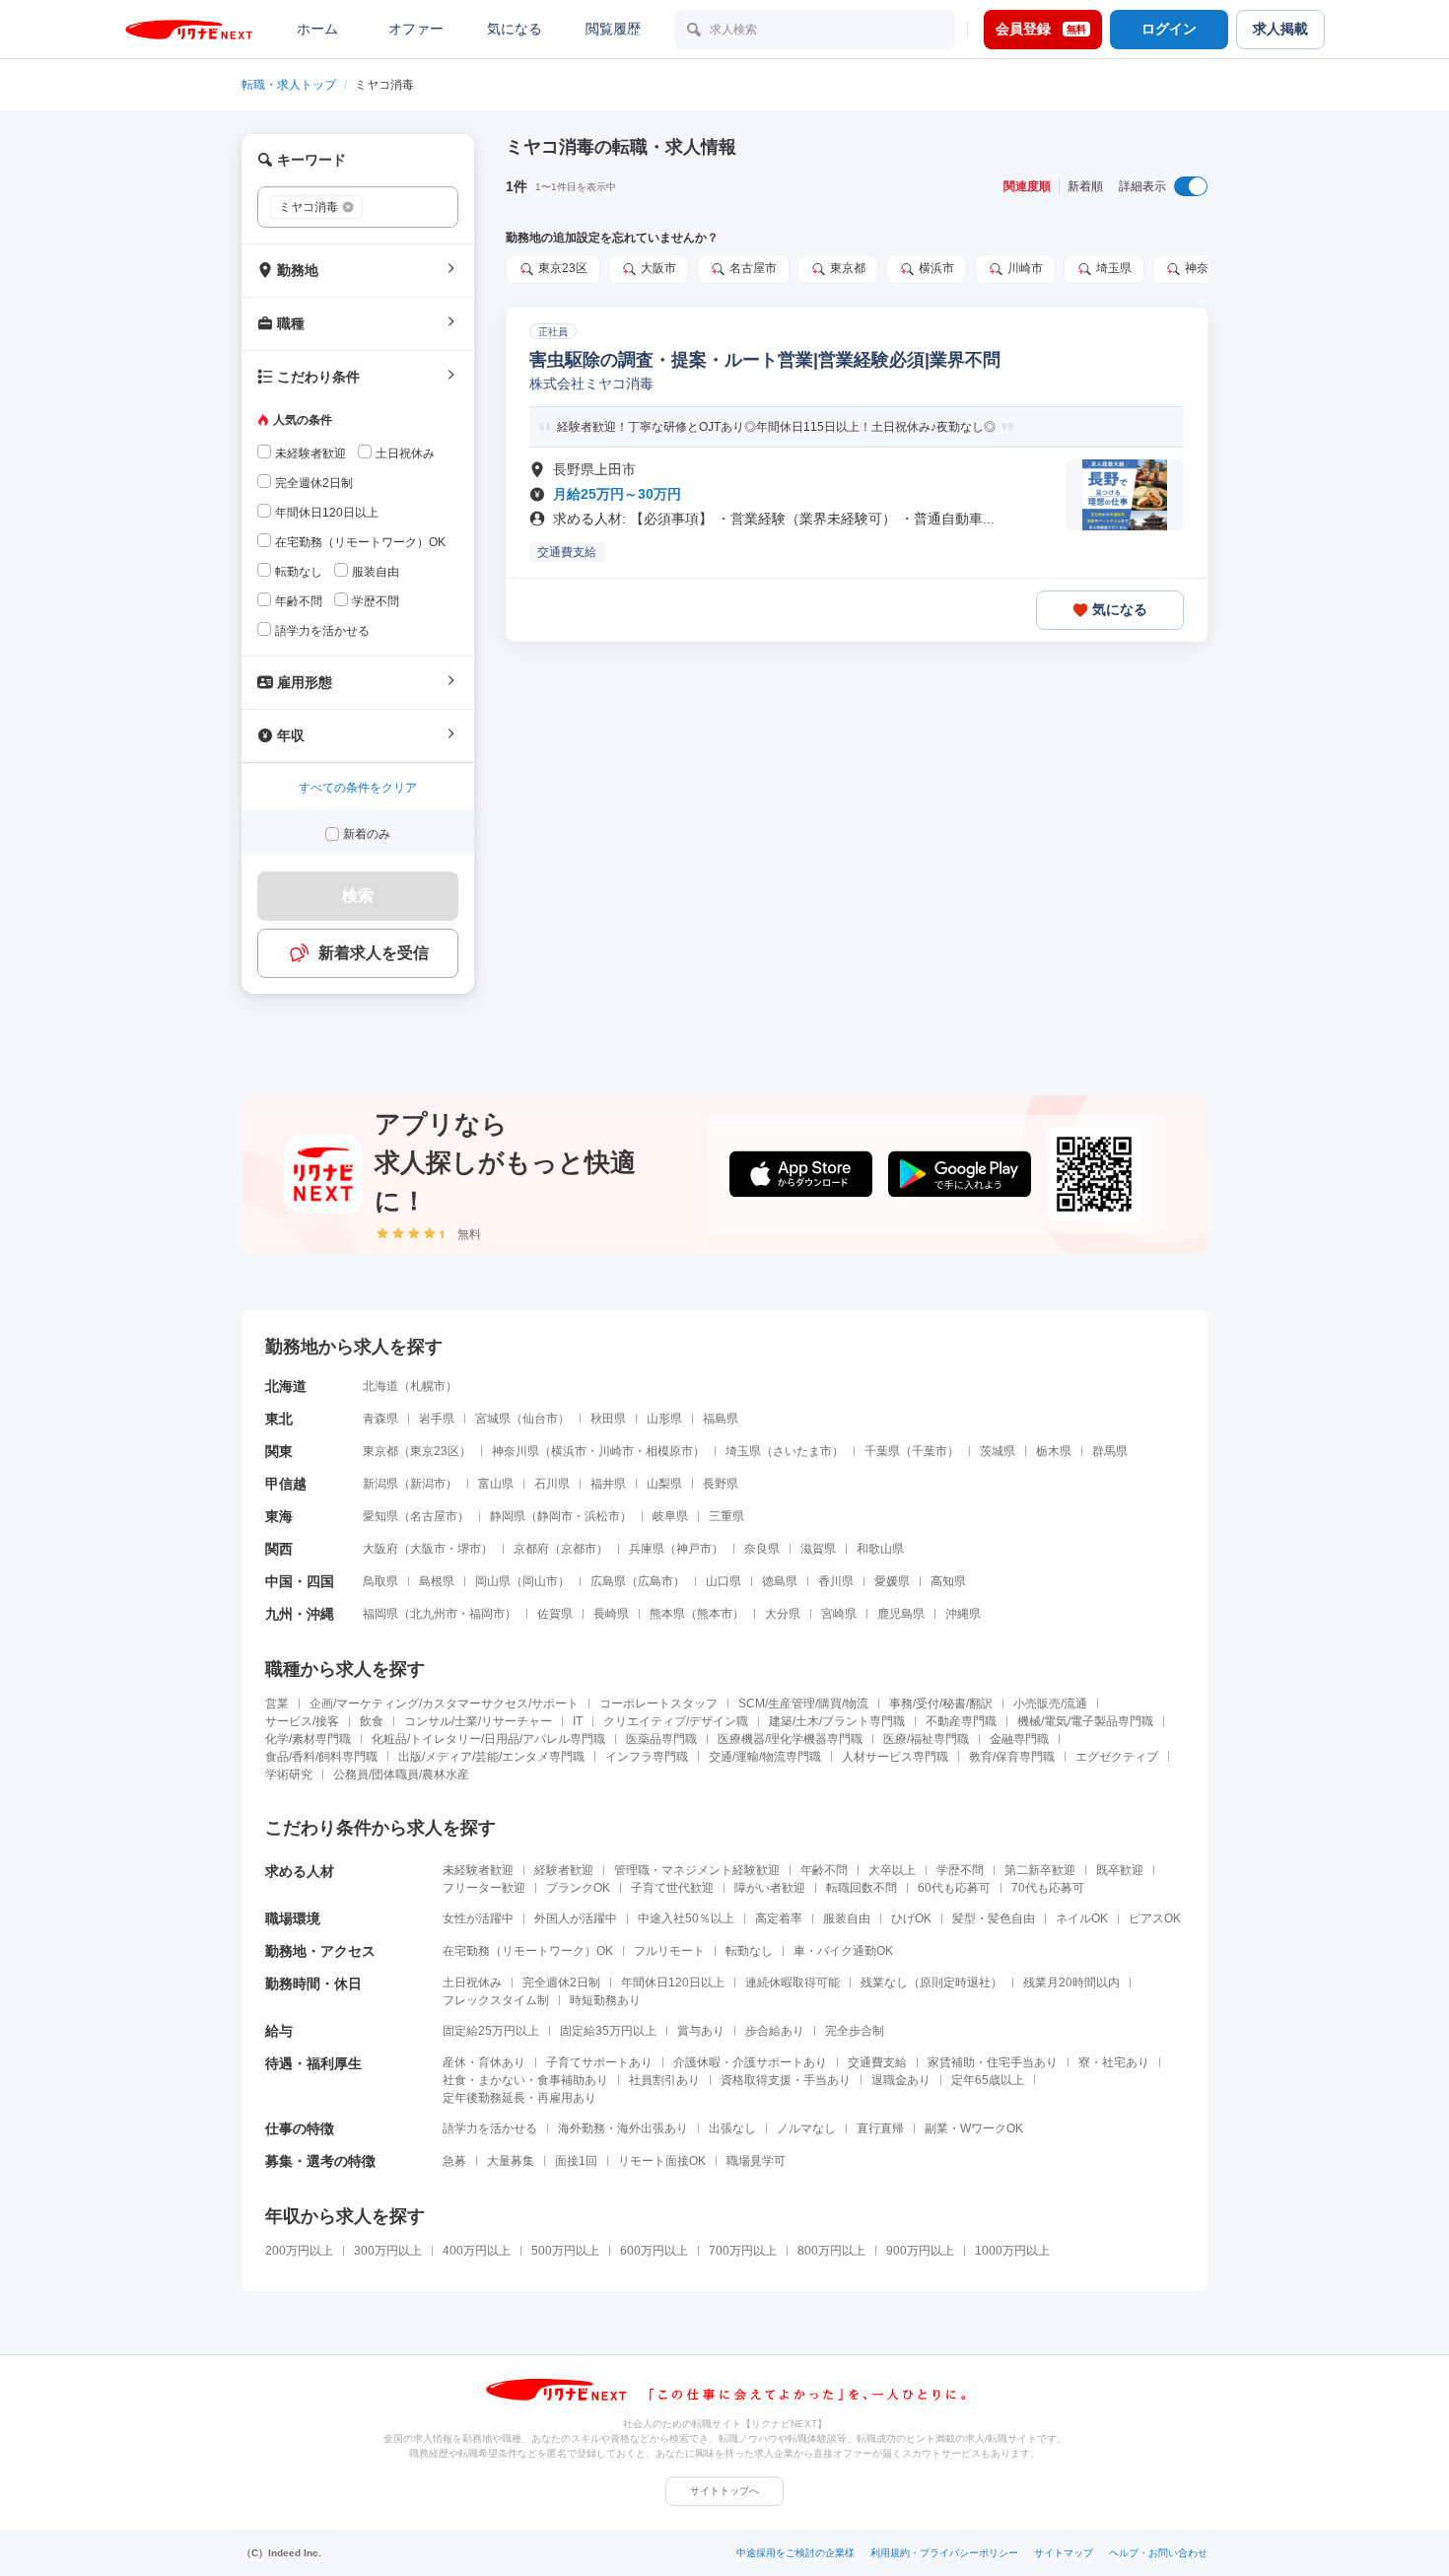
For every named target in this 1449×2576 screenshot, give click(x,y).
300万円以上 (388, 2251)
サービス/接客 (302, 1721)
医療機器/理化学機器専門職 (790, 1739)
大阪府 (380, 1549)
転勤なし (749, 1951)
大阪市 (658, 268)
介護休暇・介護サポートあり (750, 2062)
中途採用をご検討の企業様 (795, 2553)
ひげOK (911, 1918)
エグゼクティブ (1117, 1757)
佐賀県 (555, 1614)
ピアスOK (1155, 1918)
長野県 (721, 1484)
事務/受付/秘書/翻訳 (941, 1704)
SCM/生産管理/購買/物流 (803, 1704)
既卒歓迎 (1120, 1870)
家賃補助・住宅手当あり (993, 2062)
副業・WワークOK (974, 2128)
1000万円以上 (1012, 2251)
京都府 (531, 1549)
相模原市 (669, 1451)
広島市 (655, 1581)
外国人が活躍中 (576, 1918)
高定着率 (779, 1918)
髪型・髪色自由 (994, 1918)
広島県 (608, 1581)
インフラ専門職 (647, 1757)
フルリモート (669, 1951)
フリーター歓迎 (484, 1888)
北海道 (380, 1386)
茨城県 (998, 1451)
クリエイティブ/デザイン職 (676, 1721)
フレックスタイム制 (496, 2000)
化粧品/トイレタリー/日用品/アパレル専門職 (488, 1739)
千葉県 (882, 1451)
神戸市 (694, 1549)
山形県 (664, 1419)
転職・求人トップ (289, 85)
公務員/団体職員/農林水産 (401, 1775)
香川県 (836, 1581)
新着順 (1085, 186)
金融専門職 (1019, 1739)
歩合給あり (775, 2031)
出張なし (732, 2128)
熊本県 (667, 1614)
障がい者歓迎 (770, 1888)
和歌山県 (880, 1549)
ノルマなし (806, 2128)
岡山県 (493, 1581)
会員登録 (1041, 29)
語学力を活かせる (490, 2128)
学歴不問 (960, 1870)
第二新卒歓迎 (1040, 1870)
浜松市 (602, 1516)
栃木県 (1054, 1451)
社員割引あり (664, 2080)
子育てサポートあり (599, 2062)
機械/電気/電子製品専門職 (1085, 1721)
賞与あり (701, 2031)
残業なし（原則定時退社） (931, 1983)
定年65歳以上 (988, 2080)
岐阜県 (670, 1516)
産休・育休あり (484, 2062)
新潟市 (428, 1484)
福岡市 (487, 1614)
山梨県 (664, 1484)
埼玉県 (1114, 268)
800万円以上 (831, 2251)
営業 (277, 1704)
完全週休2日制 (561, 1983)
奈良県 (762, 1549)
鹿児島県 (901, 1614)
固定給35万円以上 (608, 2031)
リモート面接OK (662, 2161)
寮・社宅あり (1114, 2062)
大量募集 (511, 2161)
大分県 (783, 1614)
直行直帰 (880, 2128)
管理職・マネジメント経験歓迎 (697, 1870)
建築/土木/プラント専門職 (837, 1721)
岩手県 (437, 1419)
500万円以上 (565, 2251)
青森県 (380, 1419)
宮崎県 (839, 1614)
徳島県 (780, 1581)
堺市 (469, 1549)
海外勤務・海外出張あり (623, 2128)
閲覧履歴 (613, 29)
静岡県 (508, 1516)
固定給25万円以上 (491, 2031)
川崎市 (1025, 268)
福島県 (721, 1419)
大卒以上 (892, 1870)
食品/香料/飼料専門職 (321, 1757)
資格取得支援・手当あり (786, 2080)
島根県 (437, 1581)
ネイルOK (1082, 1918)
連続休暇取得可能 (793, 1983)
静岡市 (555, 1516)
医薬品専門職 (661, 1739)
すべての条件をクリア (358, 788)
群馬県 (1110, 1451)
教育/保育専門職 (1012, 1757)
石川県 (552, 1484)
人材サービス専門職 (895, 1757)
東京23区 (563, 268)
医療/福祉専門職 (926, 1739)
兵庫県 (647, 1549)
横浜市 (936, 268)
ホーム (317, 29)
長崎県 (611, 1614)
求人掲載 (1280, 29)
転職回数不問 (862, 1888)
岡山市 (540, 1581)
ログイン (1169, 29)
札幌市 (428, 1386)
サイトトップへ (724, 2491)
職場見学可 (756, 2161)
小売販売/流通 (1050, 1704)
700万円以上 (743, 2251)
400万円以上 (477, 2251)
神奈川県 (1208, 268)
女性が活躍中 (478, 1918)
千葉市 (930, 1451)
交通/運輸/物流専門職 (765, 1757)
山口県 (724, 1581)
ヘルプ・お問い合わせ (1158, 2553)
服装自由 (847, 1918)
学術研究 (289, 1775)
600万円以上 (654, 2251)
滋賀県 (818, 1549)
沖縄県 (963, 1614)
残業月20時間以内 (1071, 1983)
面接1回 (576, 2161)
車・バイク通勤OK (843, 1951)
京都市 (579, 1549)
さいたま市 (802, 1451)
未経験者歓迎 (478, 1870)
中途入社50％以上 (686, 1918)
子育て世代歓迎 (672, 1888)
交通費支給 (877, 2062)
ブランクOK (578, 1888)
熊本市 (715, 1614)
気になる (515, 29)
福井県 (608, 1484)
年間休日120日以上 (673, 1983)
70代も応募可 (1048, 1888)
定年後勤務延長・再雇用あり (519, 2098)
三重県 (726, 1516)
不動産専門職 (961, 1721)
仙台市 (540, 1419)
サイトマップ (1064, 2553)
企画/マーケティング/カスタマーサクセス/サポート (444, 1704)
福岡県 (380, 1614)
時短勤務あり (605, 2000)
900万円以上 (920, 2251)
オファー (416, 29)
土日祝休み (472, 1983)
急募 (454, 2161)
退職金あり (901, 2080)
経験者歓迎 (564, 1870)
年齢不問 (824, 1870)
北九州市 (434, 1614)
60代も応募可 (954, 1888)
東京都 (848, 268)
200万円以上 (299, 2251)
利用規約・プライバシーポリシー (944, 2553)
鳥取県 (380, 1581)
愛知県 (380, 1516)
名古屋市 (753, 268)
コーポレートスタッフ (658, 1704)
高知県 (948, 1581)
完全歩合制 (855, 2031)
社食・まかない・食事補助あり (525, 2080)
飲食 (372, 1721)
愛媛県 (892, 1581)
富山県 (496, 1484)
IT (578, 1721)
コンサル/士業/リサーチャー (478, 1721)
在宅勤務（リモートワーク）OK (528, 1951)
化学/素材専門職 (308, 1739)
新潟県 (380, 1484)
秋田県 (608, 1419)
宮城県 (493, 1419)
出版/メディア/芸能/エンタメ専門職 (491, 1757)
